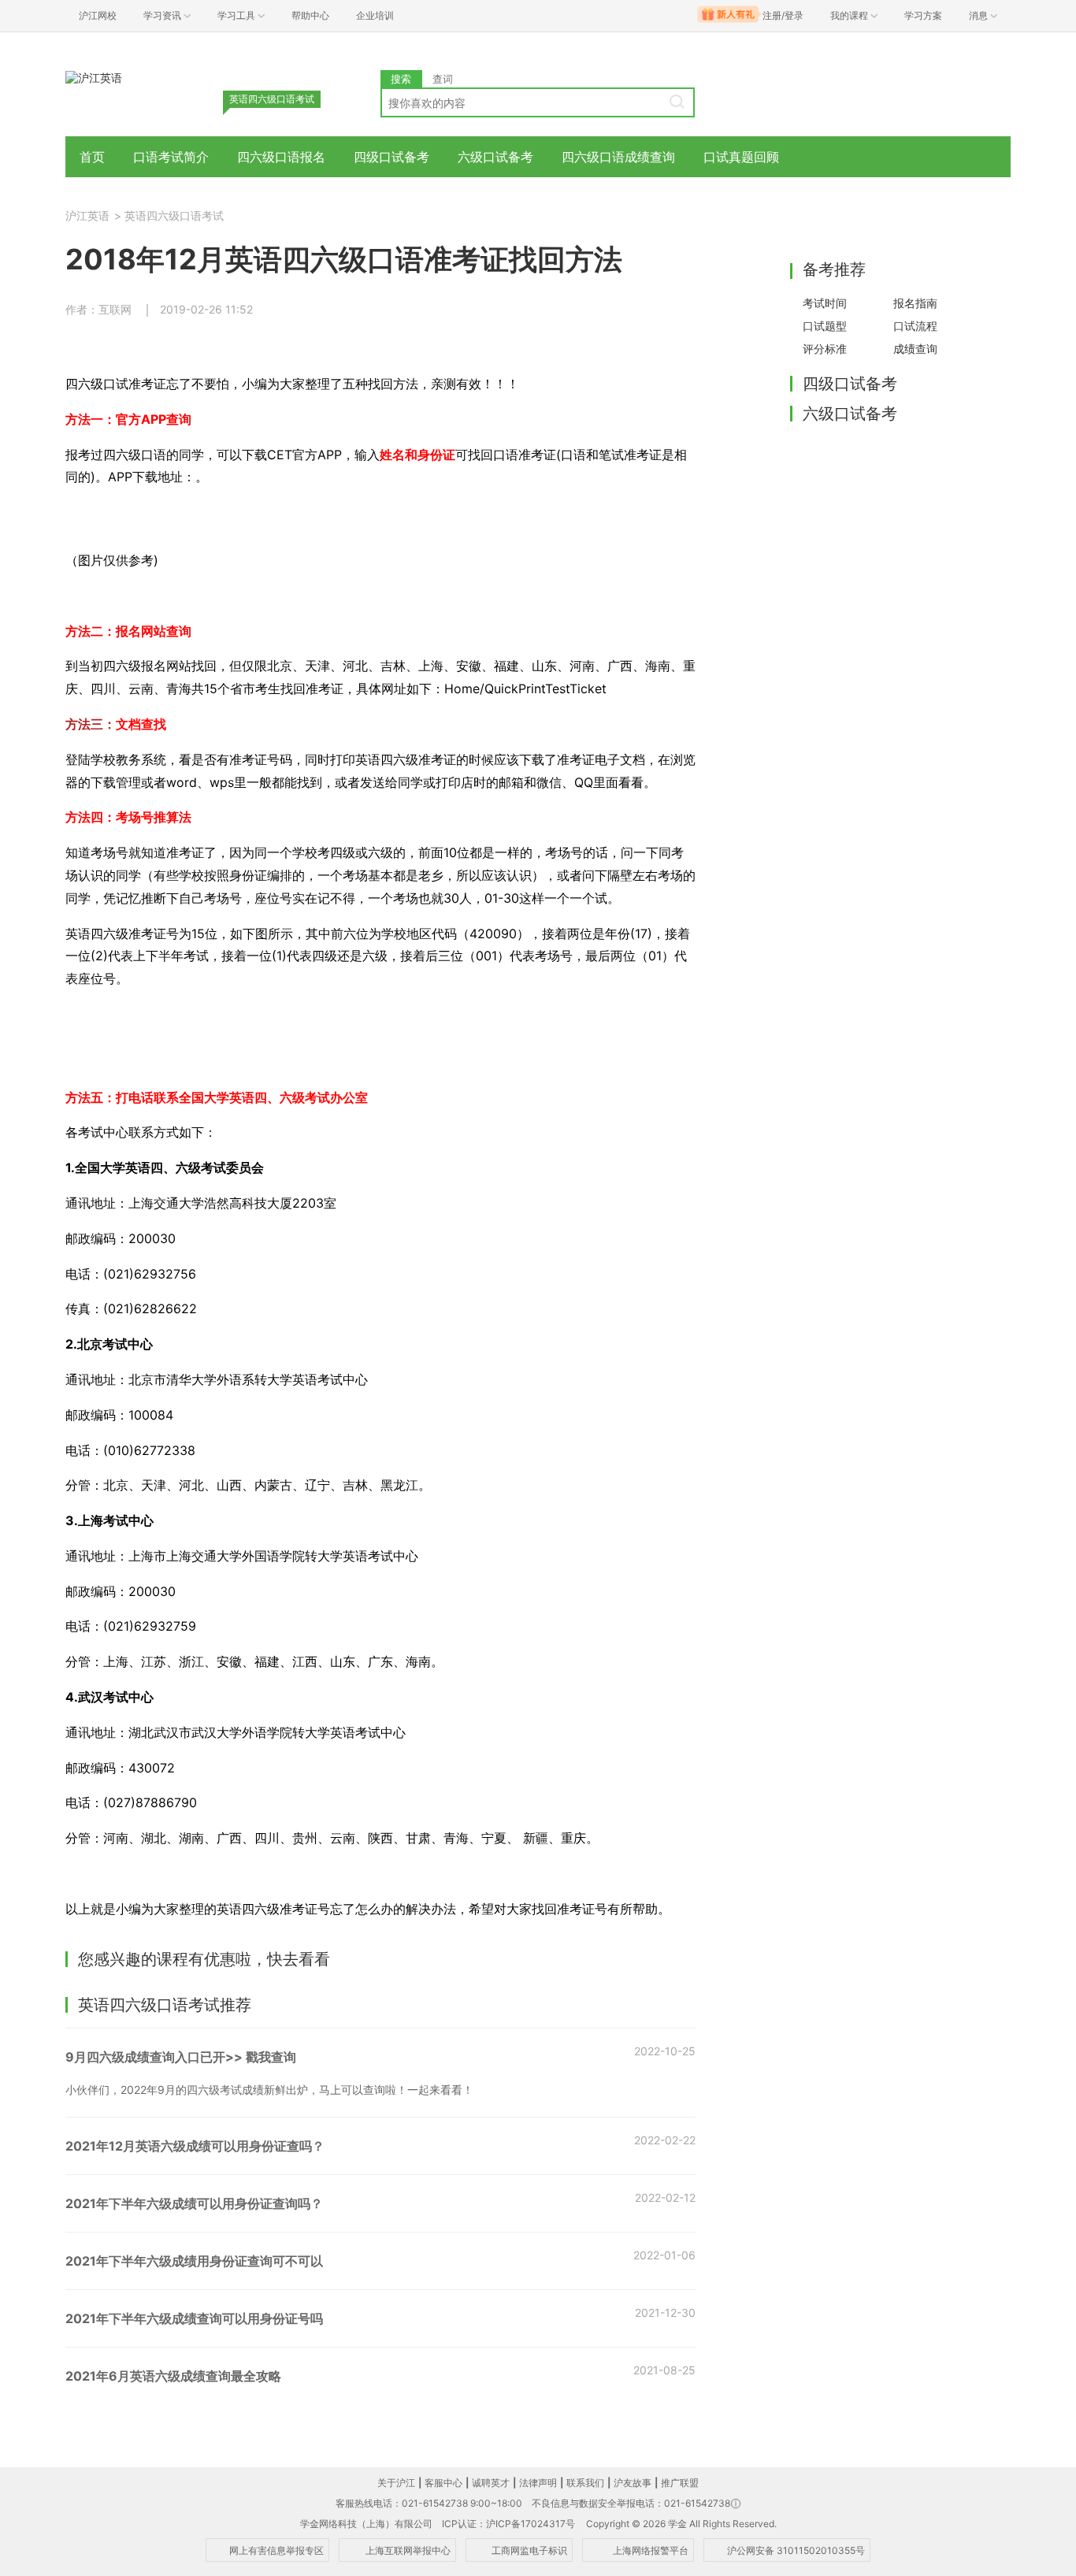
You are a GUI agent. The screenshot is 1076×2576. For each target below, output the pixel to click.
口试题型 (825, 326)
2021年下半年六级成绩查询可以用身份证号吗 (194, 2318)
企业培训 (375, 15)
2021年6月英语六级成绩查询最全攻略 (173, 2376)
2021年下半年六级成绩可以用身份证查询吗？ (194, 2203)
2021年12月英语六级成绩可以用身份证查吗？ (195, 2146)
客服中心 (443, 2483)
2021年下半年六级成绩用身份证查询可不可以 (194, 2261)
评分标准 (825, 349)
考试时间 (825, 303)
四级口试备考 (391, 157)
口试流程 (915, 326)
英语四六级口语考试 (174, 215)
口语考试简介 (171, 157)
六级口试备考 (495, 157)
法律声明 (538, 2483)
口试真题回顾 (741, 157)
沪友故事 (633, 2483)
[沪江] (94, 77)
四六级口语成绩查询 (618, 157)
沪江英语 (87, 215)
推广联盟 (680, 2483)
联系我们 (585, 2483)
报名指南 (915, 303)
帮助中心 (310, 15)
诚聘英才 (491, 2483)
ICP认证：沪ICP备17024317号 (508, 2524)
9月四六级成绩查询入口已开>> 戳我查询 (181, 2057)
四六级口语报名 (281, 157)
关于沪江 (396, 2483)
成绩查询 (915, 349)
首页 (92, 157)
